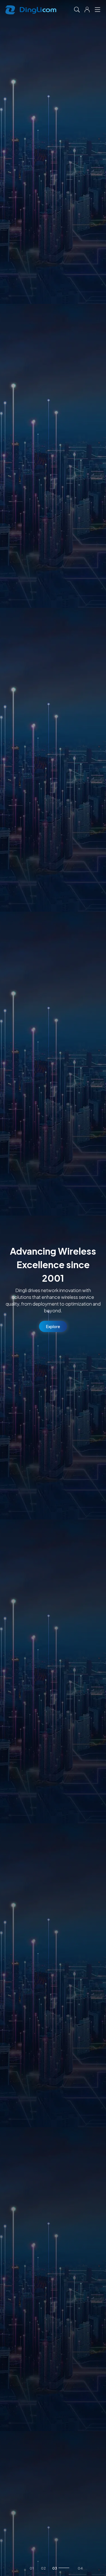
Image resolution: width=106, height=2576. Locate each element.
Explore (53, 1326)
